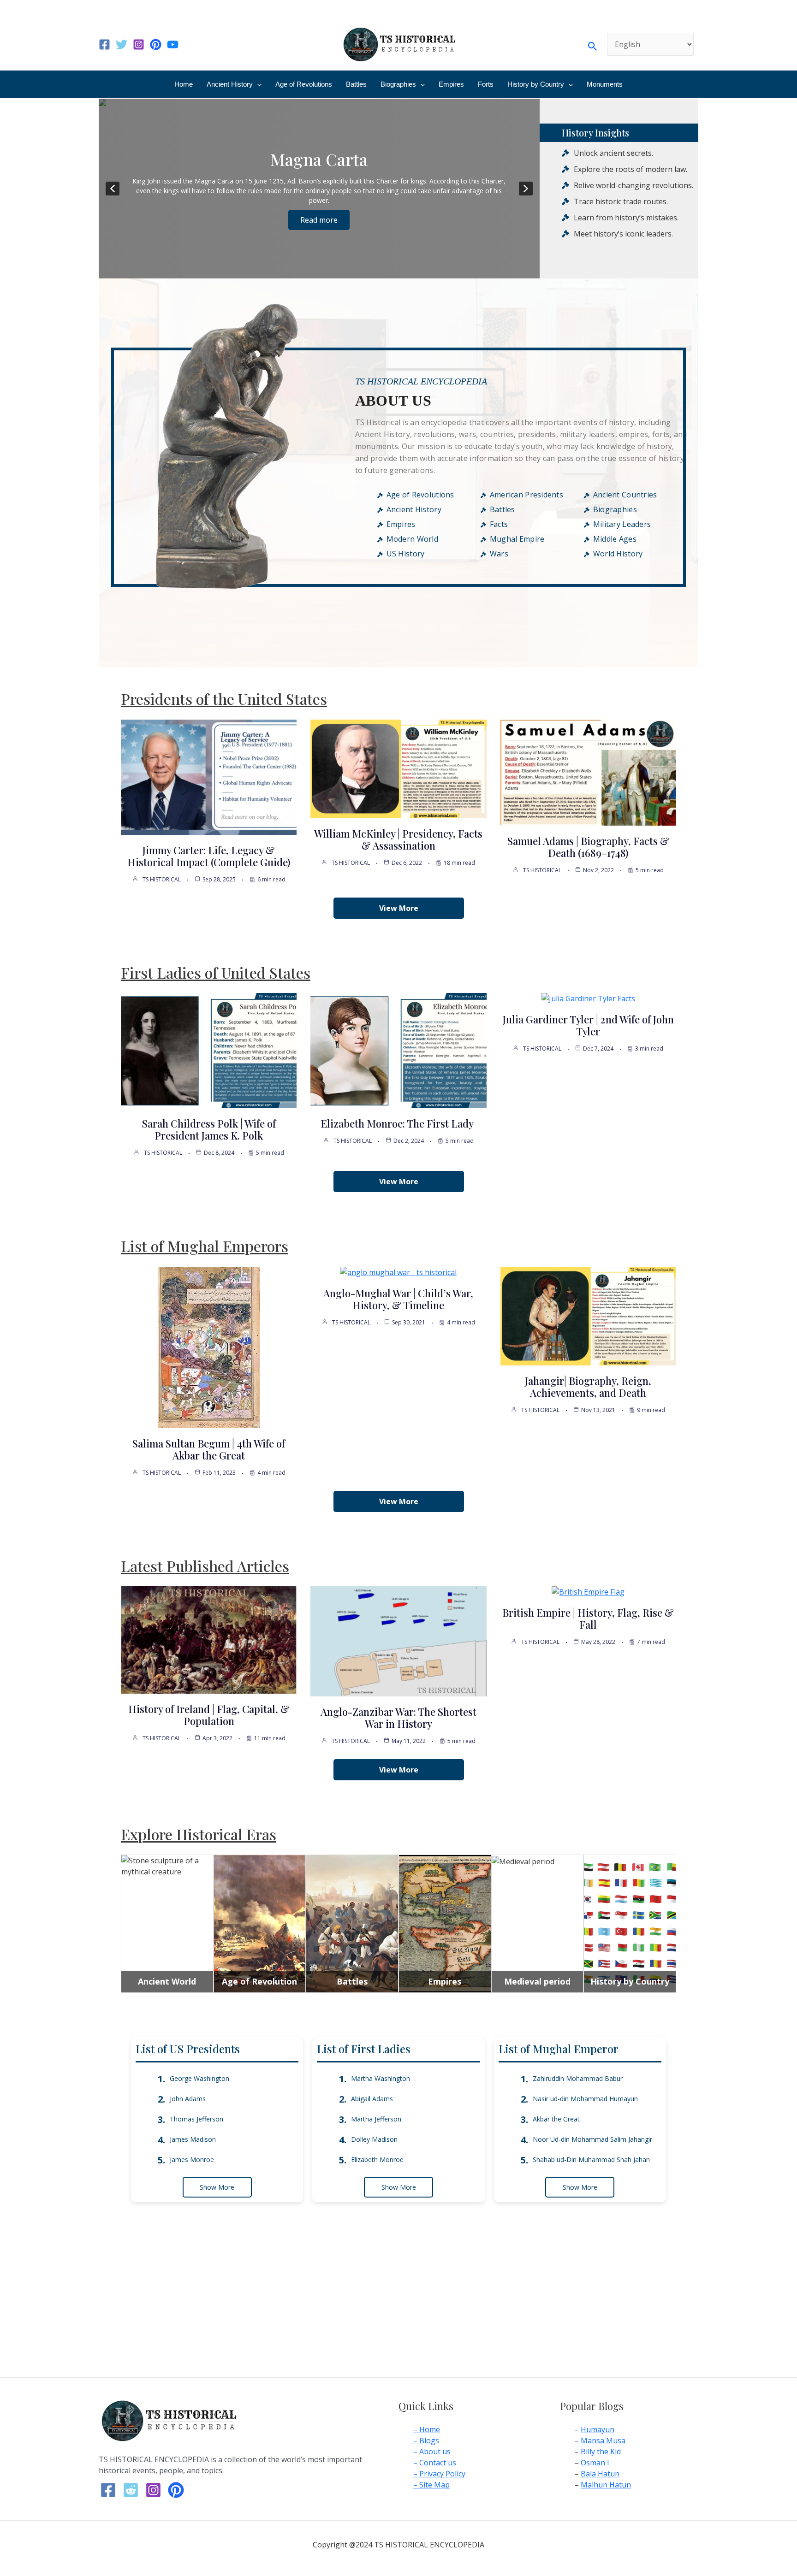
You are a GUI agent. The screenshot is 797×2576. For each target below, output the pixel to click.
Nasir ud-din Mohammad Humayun (585, 2099)
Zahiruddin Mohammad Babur (578, 2078)
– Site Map (431, 2485)
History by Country (536, 84)
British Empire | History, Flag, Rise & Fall (588, 1619)
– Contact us (435, 2463)
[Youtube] (173, 44)
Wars (499, 554)
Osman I (595, 2463)
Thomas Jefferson (196, 2119)
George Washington (199, 2078)
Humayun (598, 2429)
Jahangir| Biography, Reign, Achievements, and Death (588, 1387)
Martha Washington (381, 2078)
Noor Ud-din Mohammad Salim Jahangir (592, 2139)
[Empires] (445, 1923)
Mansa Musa (603, 2440)
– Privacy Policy (439, 2474)
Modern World (412, 539)
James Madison (193, 2139)
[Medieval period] (523, 1861)
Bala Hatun (600, 2474)
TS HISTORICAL (162, 879)
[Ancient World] (167, 1866)
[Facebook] (104, 44)
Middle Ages (615, 539)
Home (184, 84)
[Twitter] (122, 44)
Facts (499, 524)
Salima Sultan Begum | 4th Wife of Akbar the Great (209, 1449)
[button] (593, 44)
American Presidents (526, 495)
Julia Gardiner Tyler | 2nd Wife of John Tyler (588, 1025)
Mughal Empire (517, 539)
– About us (432, 2452)
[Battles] (352, 1923)
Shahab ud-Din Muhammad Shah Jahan (591, 2159)
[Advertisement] (398, 2309)
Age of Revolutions (304, 84)
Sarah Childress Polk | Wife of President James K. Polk (209, 1129)
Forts (486, 84)
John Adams (188, 2099)
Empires (451, 84)
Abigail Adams (372, 2099)
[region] (319, 189)
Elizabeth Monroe (377, 2159)
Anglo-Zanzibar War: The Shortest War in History (398, 1718)
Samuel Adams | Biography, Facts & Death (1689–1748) (588, 847)
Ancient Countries (625, 495)
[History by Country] (630, 1923)
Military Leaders (622, 524)
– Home (427, 2429)
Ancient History (230, 84)
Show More (217, 2187)
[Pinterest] (156, 44)
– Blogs (426, 2440)
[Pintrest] (176, 2490)
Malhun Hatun (606, 2485)
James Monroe (192, 2159)
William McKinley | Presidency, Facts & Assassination (398, 839)
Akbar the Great (556, 2119)
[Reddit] (131, 2490)
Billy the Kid (601, 2452)
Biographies (398, 84)
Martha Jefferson (376, 2119)
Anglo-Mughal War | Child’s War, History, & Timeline (398, 1299)
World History (618, 554)
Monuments (605, 84)
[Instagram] (139, 44)
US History (406, 554)
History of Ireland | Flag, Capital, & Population (209, 1715)
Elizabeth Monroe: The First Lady (398, 1123)
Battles (356, 84)
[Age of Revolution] (260, 1923)
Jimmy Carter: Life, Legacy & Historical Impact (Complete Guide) (209, 856)
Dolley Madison (374, 2139)
